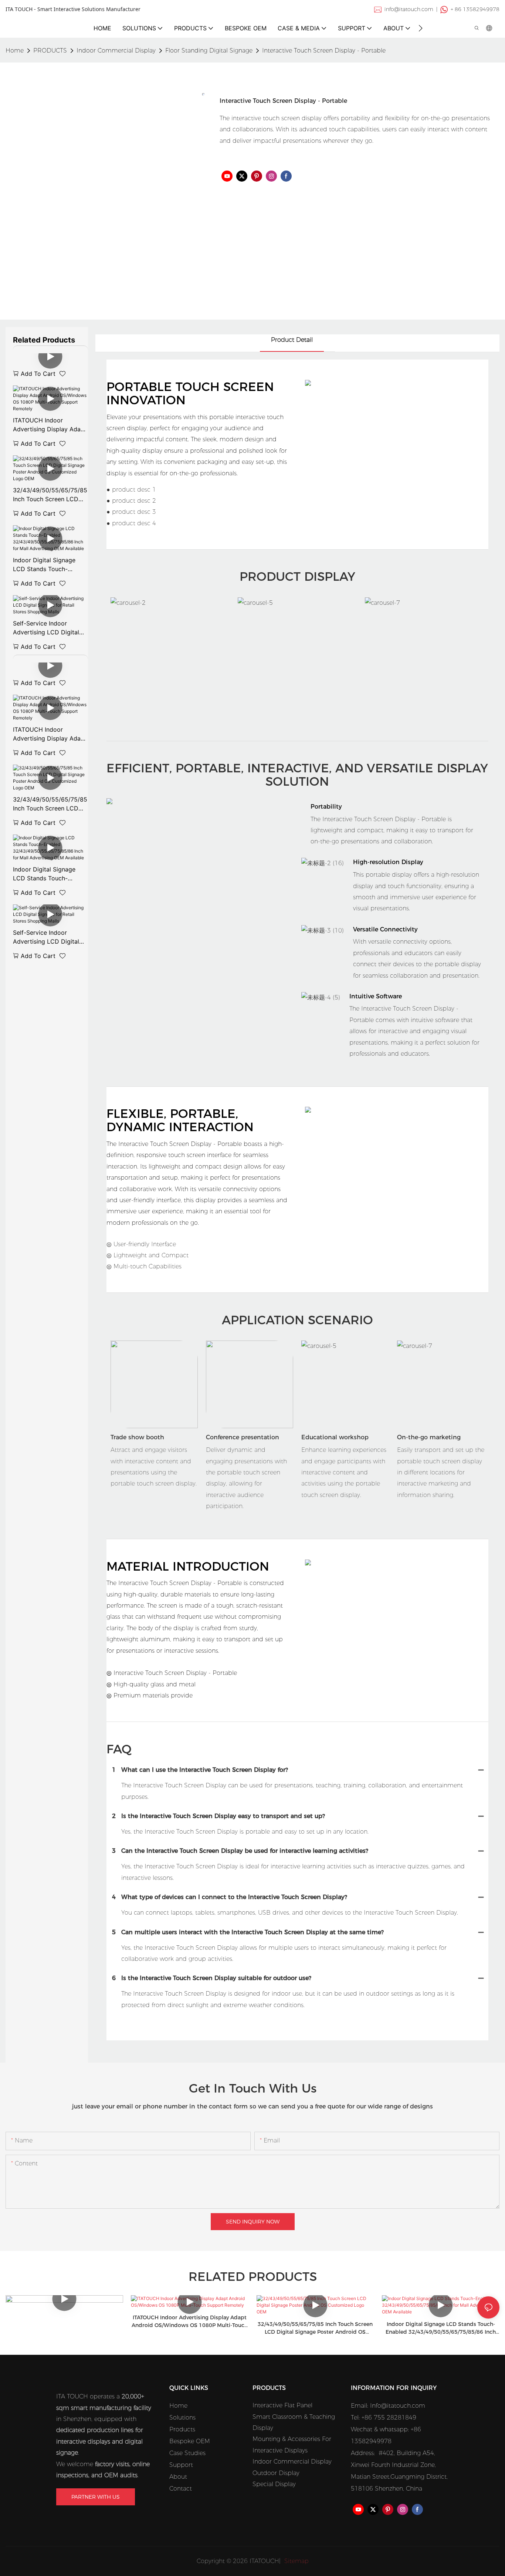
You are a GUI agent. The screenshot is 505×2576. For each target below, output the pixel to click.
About (178, 2477)
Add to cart (38, 374)
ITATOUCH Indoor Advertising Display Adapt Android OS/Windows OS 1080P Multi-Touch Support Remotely (50, 425)
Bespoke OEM (190, 2441)
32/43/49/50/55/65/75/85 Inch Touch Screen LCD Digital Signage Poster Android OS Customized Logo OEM (50, 495)
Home (178, 2406)
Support (181, 2465)
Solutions (182, 2417)
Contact (181, 2489)
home (15, 50)
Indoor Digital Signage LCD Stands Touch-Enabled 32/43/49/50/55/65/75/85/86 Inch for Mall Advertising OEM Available (50, 565)
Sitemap (296, 2561)
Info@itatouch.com (398, 2406)
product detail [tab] (292, 340)
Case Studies (187, 2453)
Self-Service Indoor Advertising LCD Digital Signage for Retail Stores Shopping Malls (48, 628)
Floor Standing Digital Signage (209, 50)
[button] (421, 28)
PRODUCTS (50, 50)
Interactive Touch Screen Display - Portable (324, 50)
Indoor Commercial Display (116, 50)
